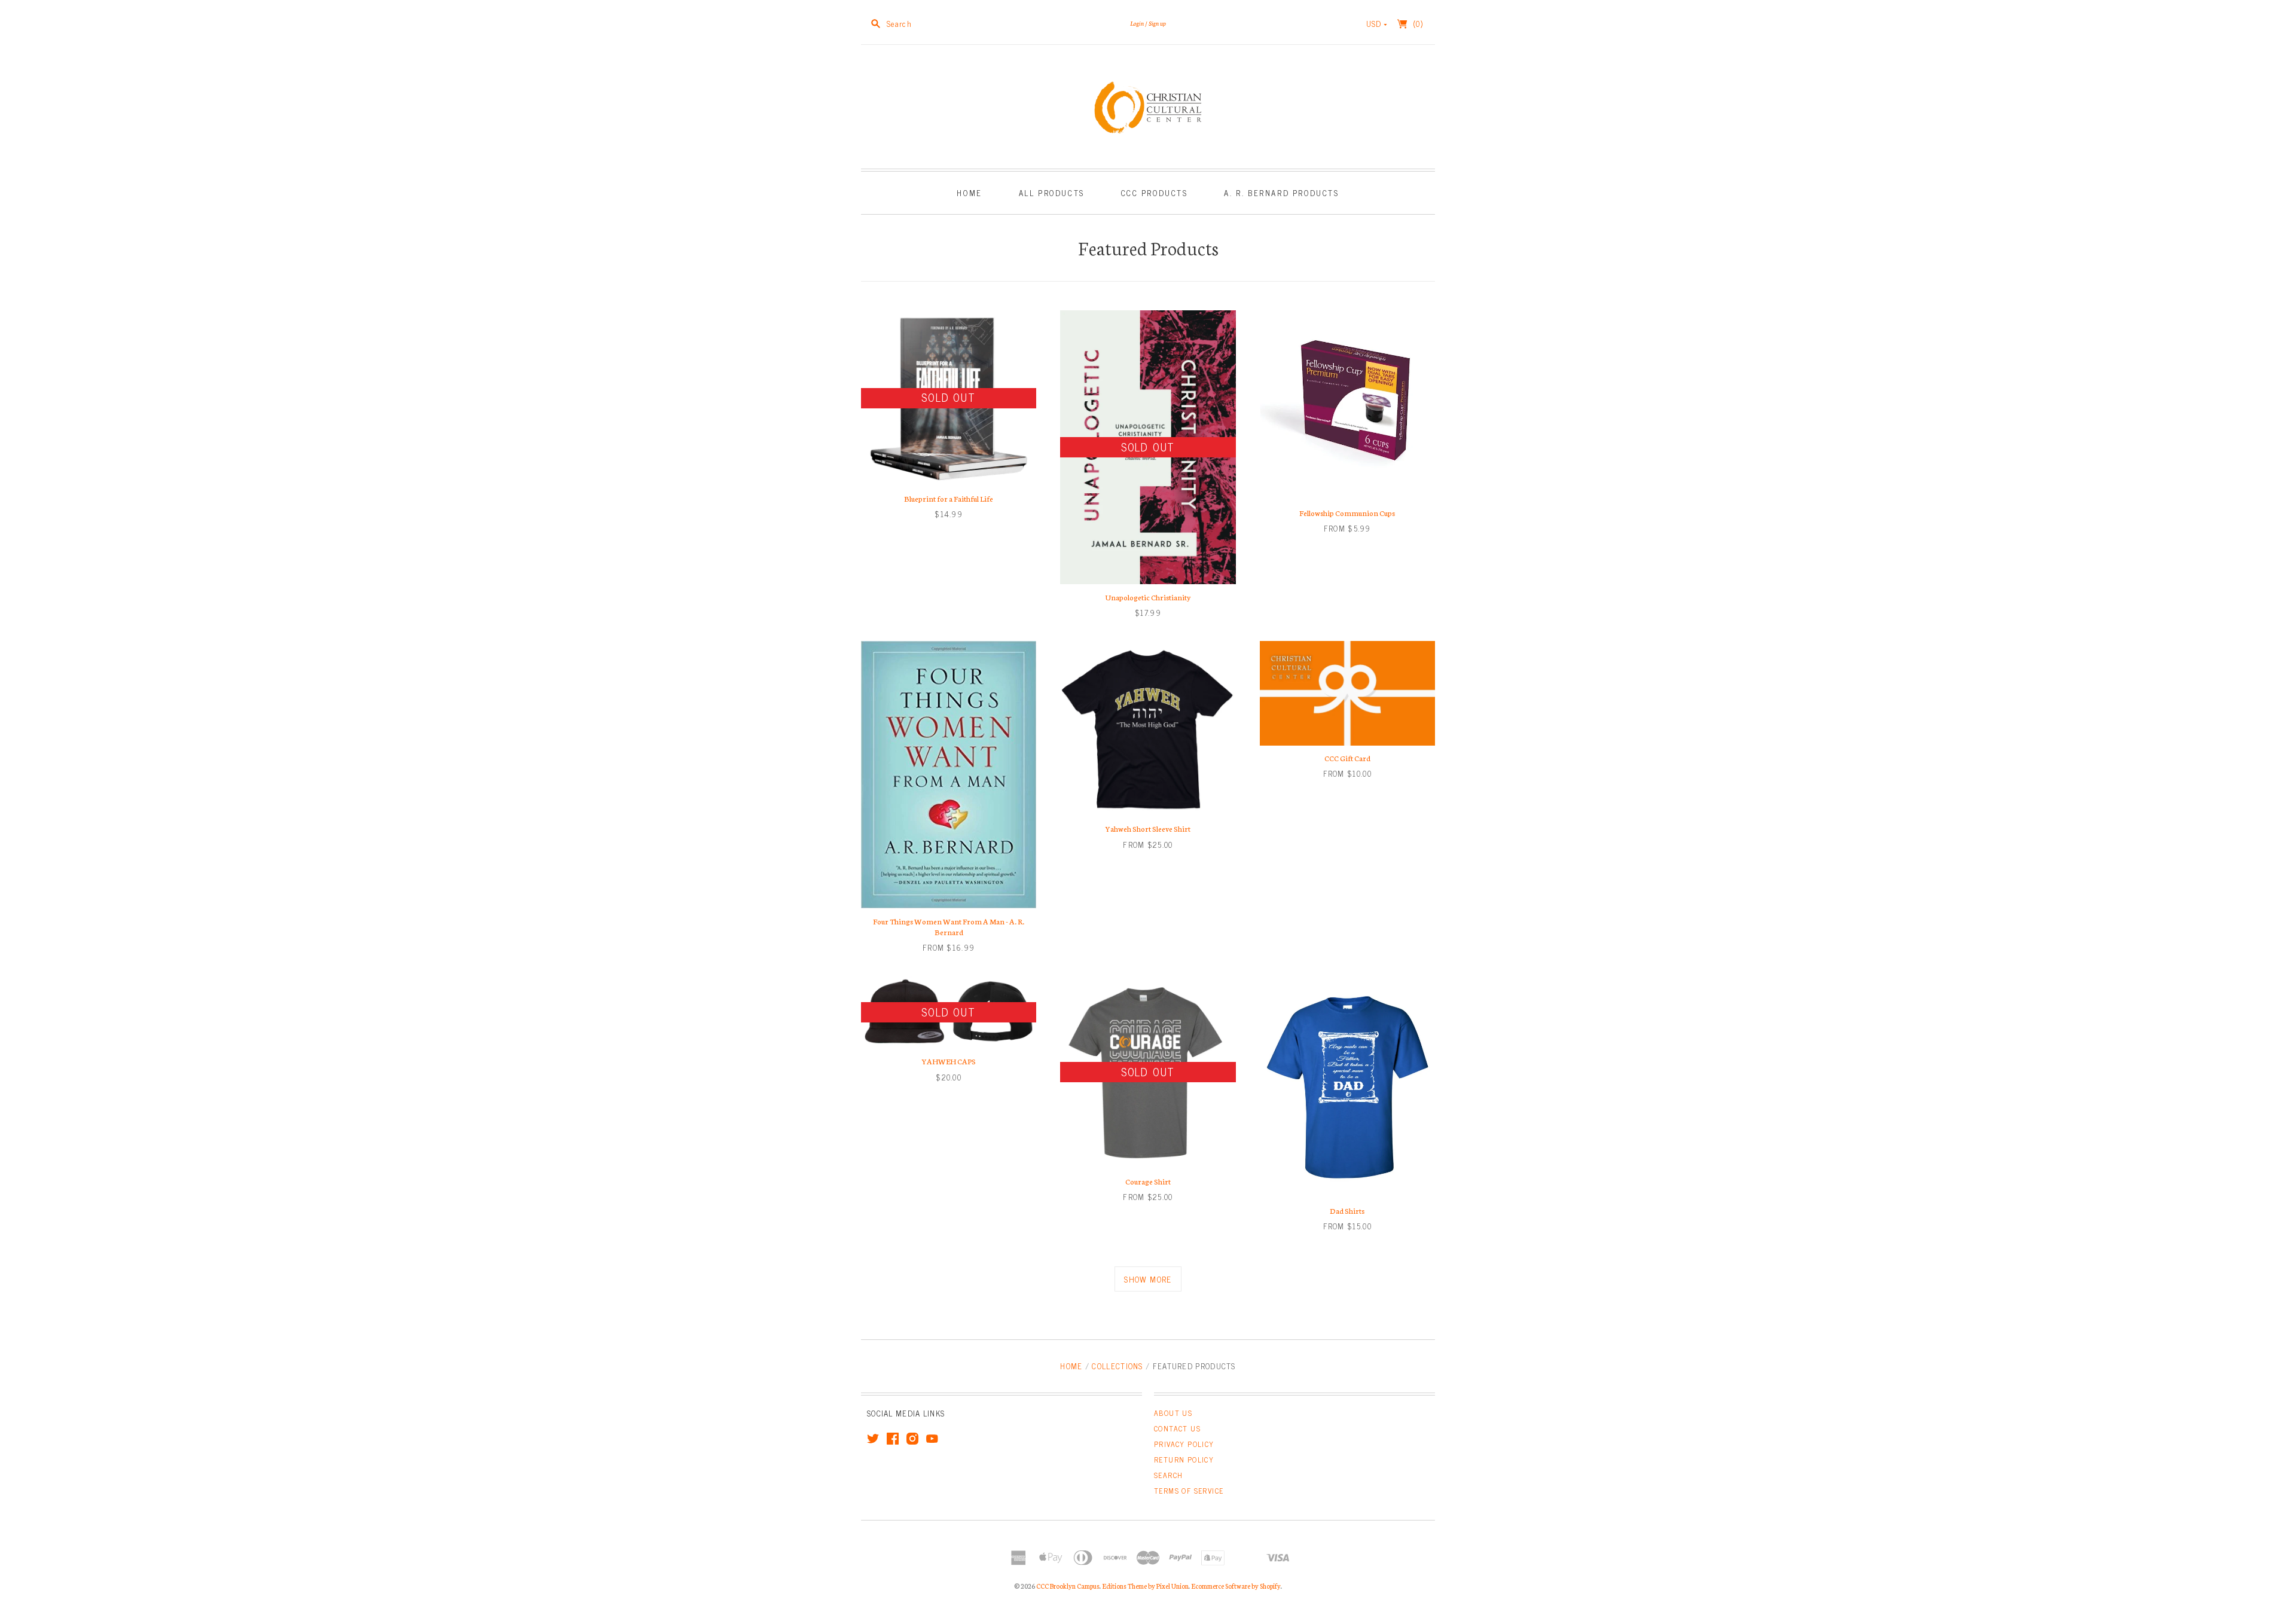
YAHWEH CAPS (949, 1061)
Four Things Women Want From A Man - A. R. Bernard (949, 926)
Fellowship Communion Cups (1347, 513)
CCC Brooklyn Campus (1068, 1586)
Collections (1117, 1366)
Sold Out (948, 397)
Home (969, 193)
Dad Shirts (1347, 1211)
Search (1168, 1475)
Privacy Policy (1184, 1444)
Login (1137, 23)
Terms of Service (1189, 1491)
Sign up (1157, 23)
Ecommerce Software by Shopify (1236, 1586)
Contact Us (1177, 1428)
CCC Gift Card (1347, 758)
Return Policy (1184, 1460)
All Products (1052, 193)
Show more (1148, 1279)
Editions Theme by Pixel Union (1145, 1586)
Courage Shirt (1148, 1181)
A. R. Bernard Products (1281, 193)
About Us (1173, 1413)
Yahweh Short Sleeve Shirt (1148, 828)
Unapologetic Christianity (1148, 597)
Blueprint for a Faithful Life (949, 498)
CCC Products (1155, 193)
